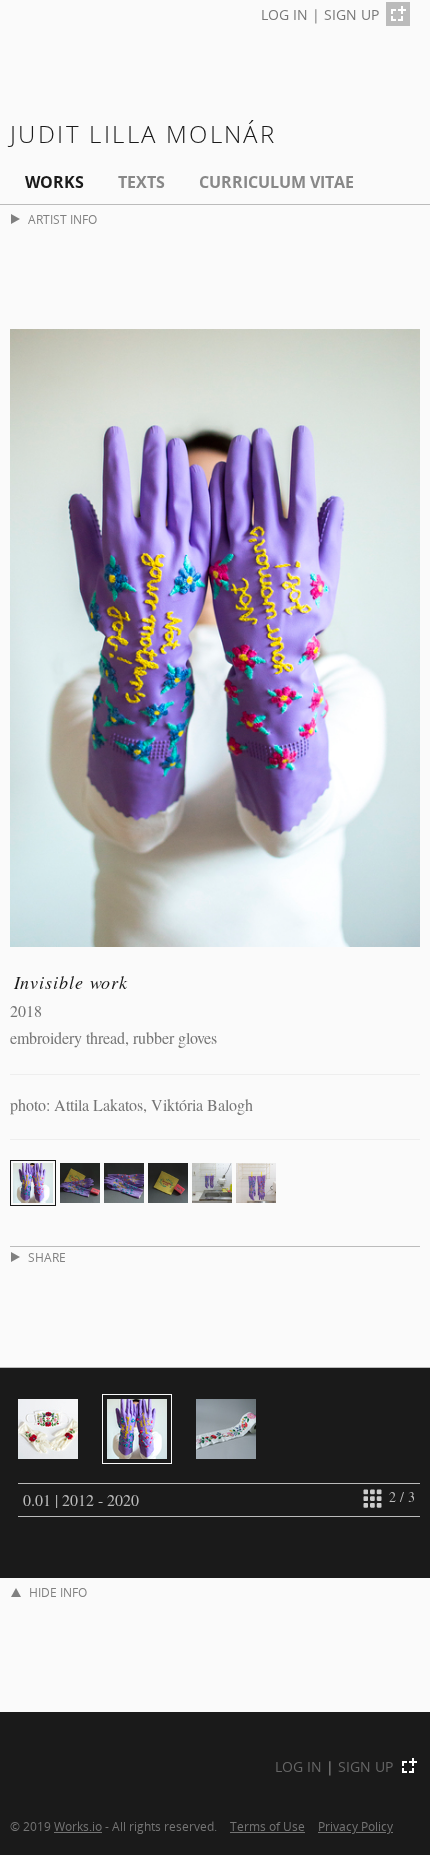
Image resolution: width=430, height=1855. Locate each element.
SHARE (47, 1257)
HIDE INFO (58, 1592)
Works (54, 182)
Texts (141, 182)
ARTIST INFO (62, 219)
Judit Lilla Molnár (143, 133)
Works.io (78, 1826)
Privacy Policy (355, 1826)
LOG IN (284, 14)
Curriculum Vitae (276, 182)
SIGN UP (351, 14)
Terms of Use (267, 1826)
